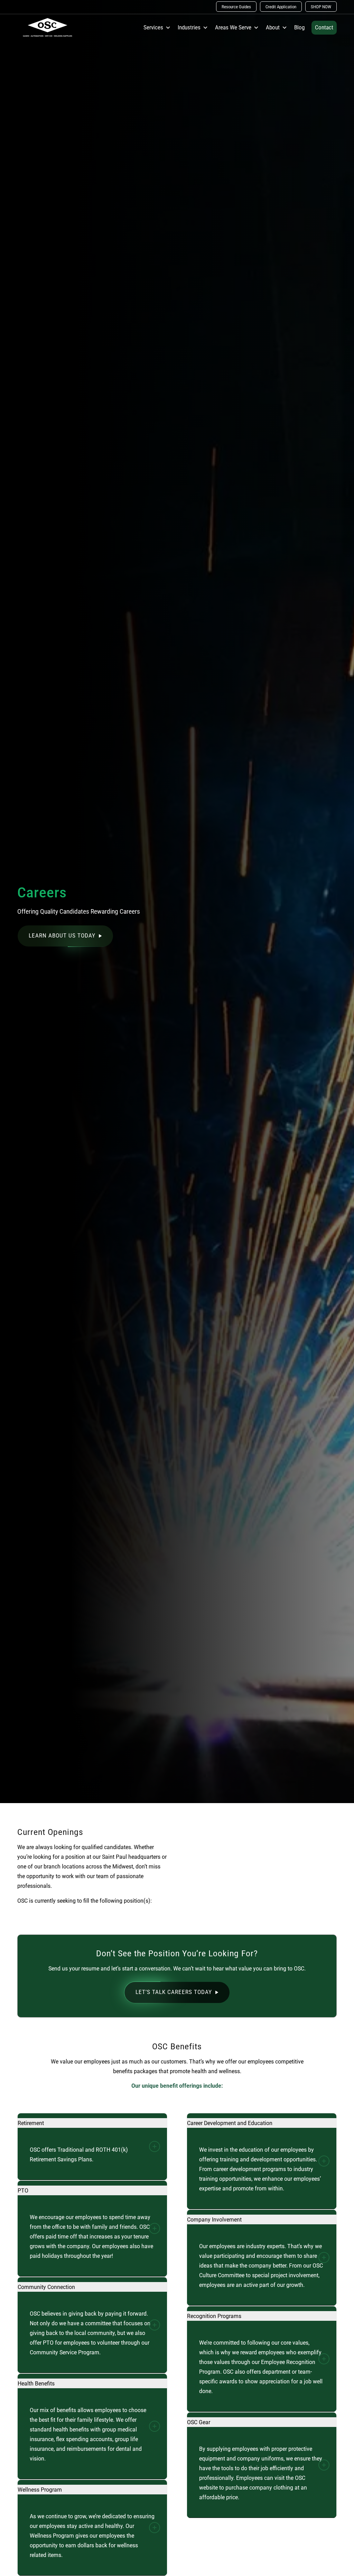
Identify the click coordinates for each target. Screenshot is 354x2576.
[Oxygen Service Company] (48, 28)
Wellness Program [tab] (40, 2490)
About (273, 27)
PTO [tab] (23, 2190)
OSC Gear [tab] (199, 2422)
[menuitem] (236, 7)
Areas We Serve (233, 27)
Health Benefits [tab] (36, 2383)
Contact (324, 27)
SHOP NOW (321, 7)
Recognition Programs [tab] (214, 2316)
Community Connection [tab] (46, 2287)
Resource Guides (236, 7)
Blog (299, 27)
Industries (189, 27)
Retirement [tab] (31, 2123)
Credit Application (281, 7)
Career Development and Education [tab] (230, 2123)
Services (153, 27)
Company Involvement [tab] (214, 2219)
